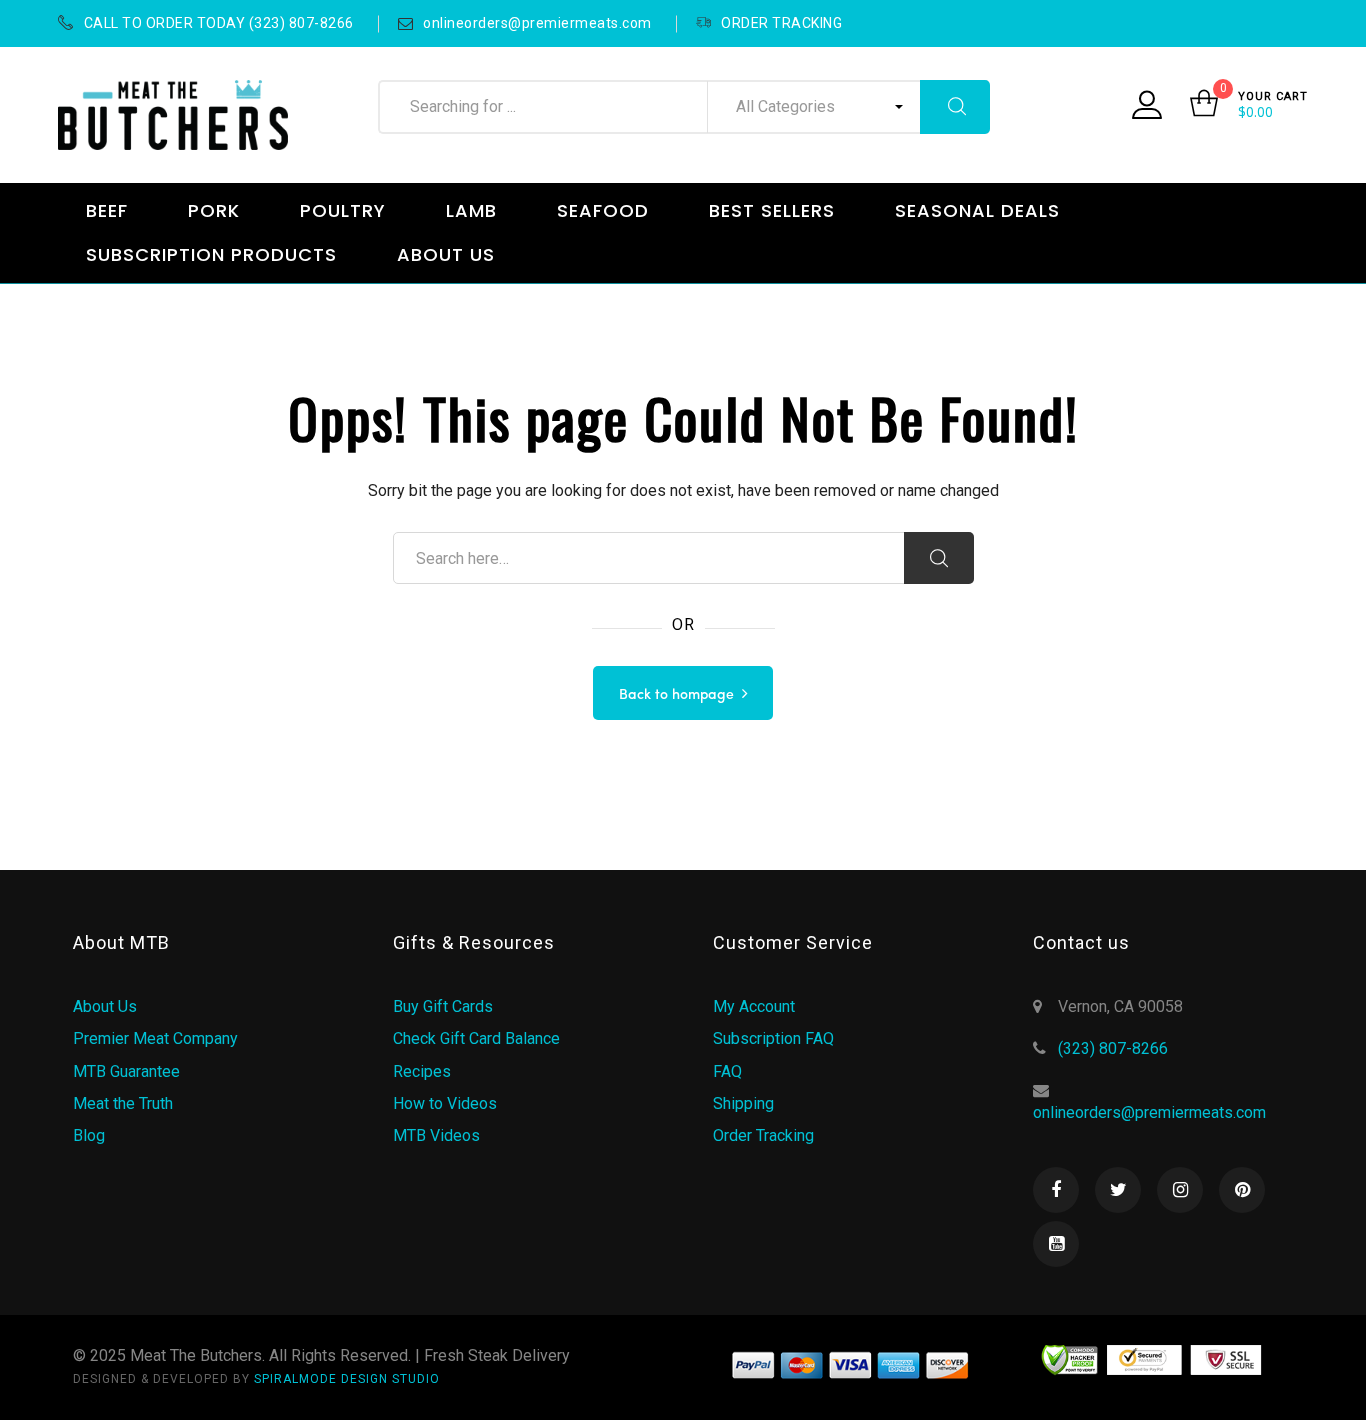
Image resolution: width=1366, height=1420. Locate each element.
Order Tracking (763, 1135)
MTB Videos (436, 1135)
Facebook (1056, 1190)
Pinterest (1242, 1190)
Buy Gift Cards (443, 1006)
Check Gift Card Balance (476, 1038)
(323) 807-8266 (1113, 1048)
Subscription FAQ (773, 1038)
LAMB (471, 210)
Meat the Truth (123, 1103)
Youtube (1056, 1244)
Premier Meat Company (155, 1038)
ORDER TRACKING (781, 23)
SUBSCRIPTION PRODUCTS (211, 254)
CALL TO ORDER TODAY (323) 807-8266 (219, 23)
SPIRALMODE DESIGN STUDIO (347, 1379)
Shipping (743, 1103)
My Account (754, 1006)
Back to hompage (676, 695)
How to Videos (445, 1103)
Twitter (1118, 1190)
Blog (89, 1135)
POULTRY (343, 210)
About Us (105, 1006)
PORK (214, 210)
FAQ (727, 1071)
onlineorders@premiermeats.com (537, 23)
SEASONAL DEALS (977, 210)
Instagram (1180, 1190)
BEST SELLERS (772, 210)
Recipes (422, 1071)
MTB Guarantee (126, 1071)
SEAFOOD (603, 210)
